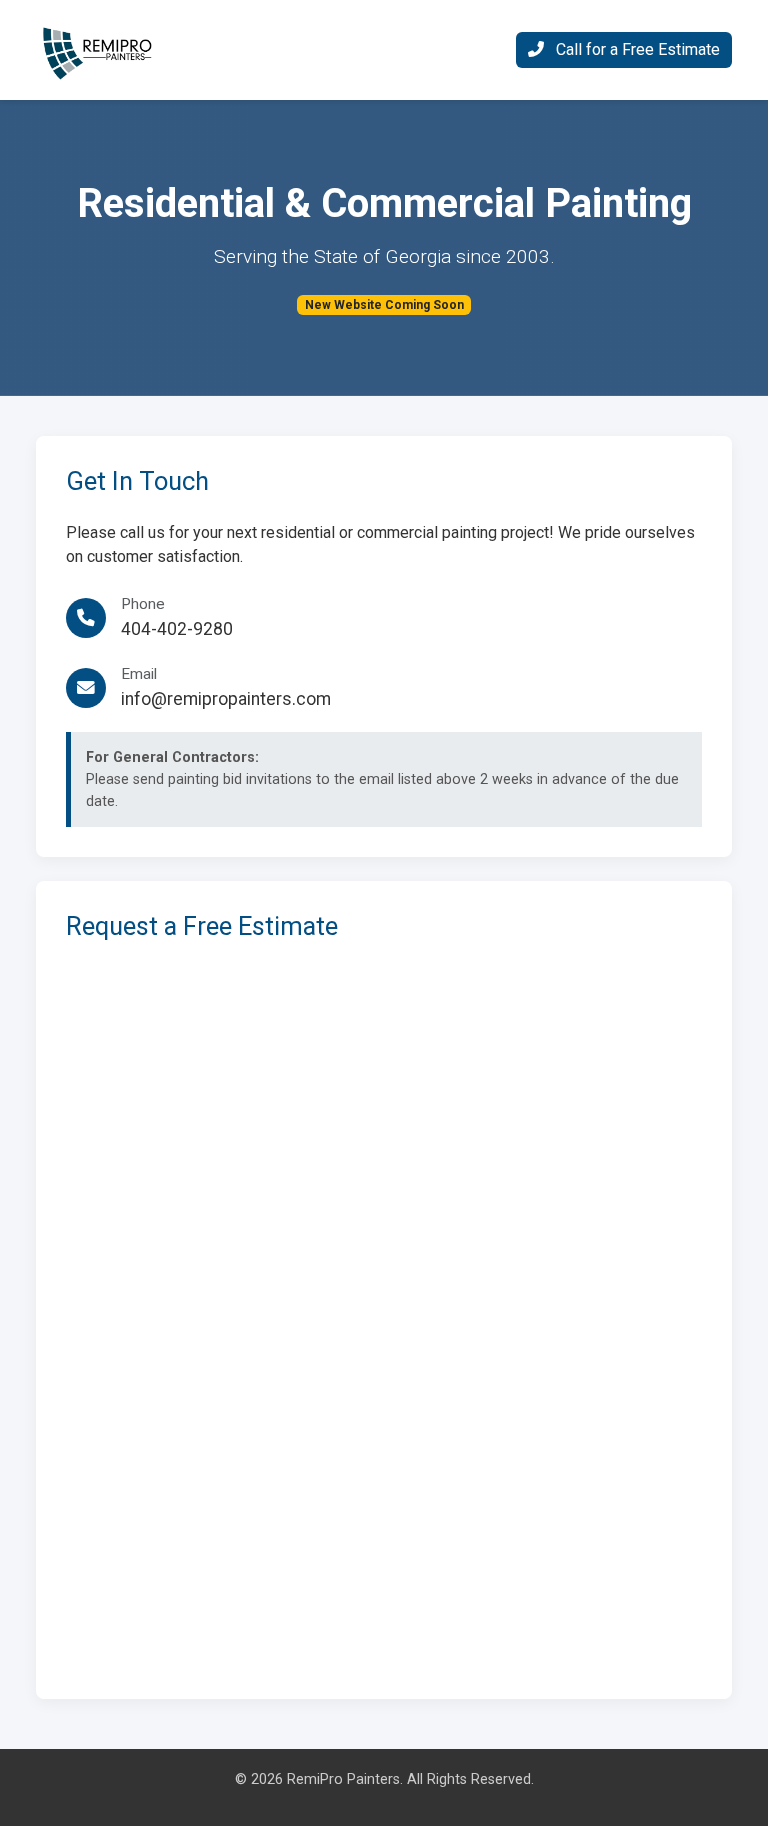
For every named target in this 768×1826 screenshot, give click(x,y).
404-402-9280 (177, 629)
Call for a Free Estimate (636, 49)
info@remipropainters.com (226, 699)
